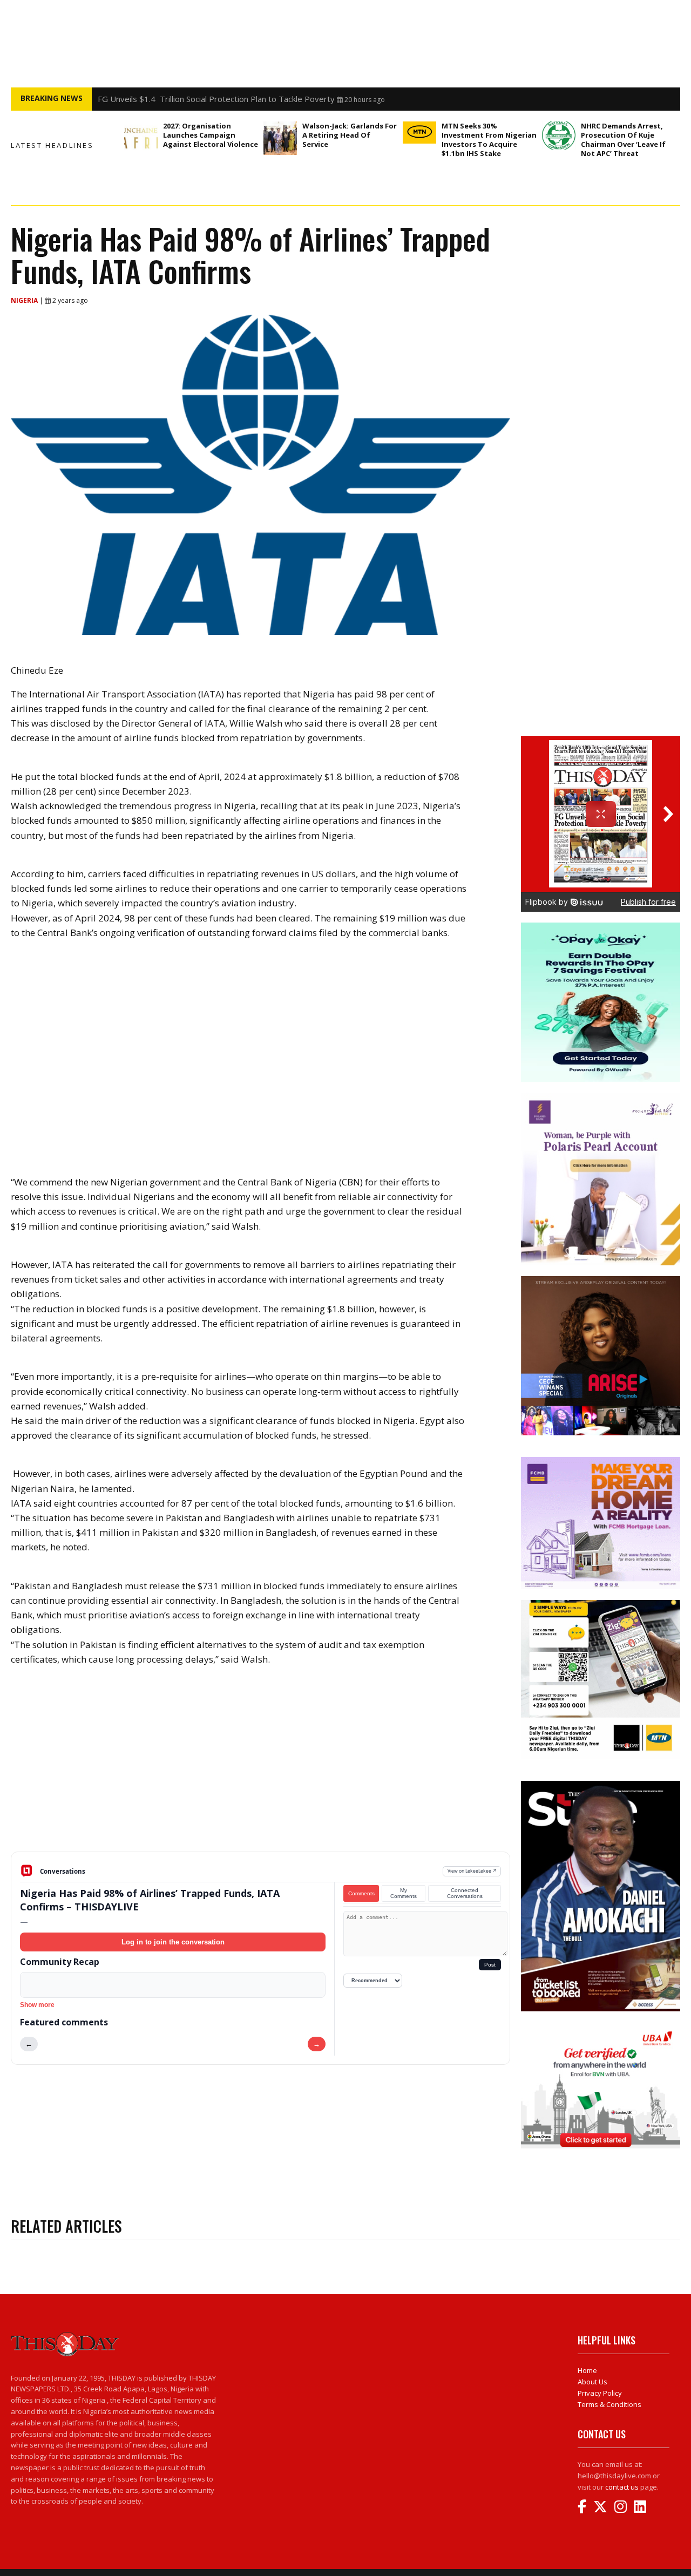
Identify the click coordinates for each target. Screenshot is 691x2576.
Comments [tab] (361, 1893)
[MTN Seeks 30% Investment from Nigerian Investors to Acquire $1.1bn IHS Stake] (419, 133)
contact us (622, 2487)
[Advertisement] (260, 1767)
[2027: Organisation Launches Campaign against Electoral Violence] (141, 138)
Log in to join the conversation (173, 1942)
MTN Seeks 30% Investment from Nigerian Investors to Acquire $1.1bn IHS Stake (250, 99)
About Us (592, 2382)
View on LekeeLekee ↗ (472, 1871)
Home (587, 2370)
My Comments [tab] (404, 1893)
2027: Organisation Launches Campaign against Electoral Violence (211, 135)
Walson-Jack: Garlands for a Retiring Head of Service (350, 135)
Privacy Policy (600, 2393)
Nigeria (25, 300)
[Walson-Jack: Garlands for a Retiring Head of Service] (280, 138)
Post (490, 1965)
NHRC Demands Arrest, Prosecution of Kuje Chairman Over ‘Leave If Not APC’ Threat (623, 140)
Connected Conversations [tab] (465, 1893)
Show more (37, 2005)
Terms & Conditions (609, 2404)
